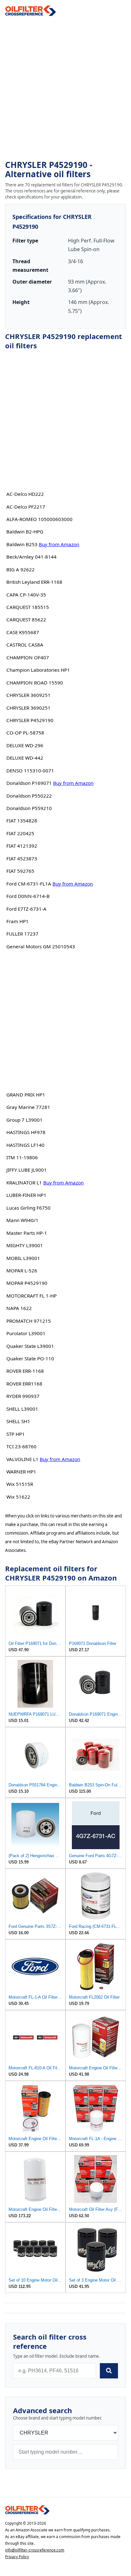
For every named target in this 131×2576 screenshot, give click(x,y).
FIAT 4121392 (22, 846)
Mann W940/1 (22, 1220)
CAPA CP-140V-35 (26, 595)
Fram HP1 (17, 921)
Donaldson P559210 (29, 808)
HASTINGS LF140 (25, 1145)
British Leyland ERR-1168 (34, 582)
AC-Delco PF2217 (26, 507)
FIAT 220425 (20, 833)
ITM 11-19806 (22, 1157)
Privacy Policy (17, 2557)
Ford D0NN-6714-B (28, 896)
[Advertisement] (65, 88)
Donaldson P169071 (29, 783)
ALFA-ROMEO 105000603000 (39, 519)
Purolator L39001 (26, 1333)
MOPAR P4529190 (27, 1283)
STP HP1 (16, 1434)
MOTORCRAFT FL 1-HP (31, 1296)
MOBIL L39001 (23, 1258)
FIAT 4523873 (22, 858)
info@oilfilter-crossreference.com (35, 2550)
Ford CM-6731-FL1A (29, 884)
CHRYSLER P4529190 (30, 720)
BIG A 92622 (21, 569)
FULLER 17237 (22, 934)
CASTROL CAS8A (25, 645)
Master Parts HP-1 (27, 1233)
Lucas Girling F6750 (28, 1208)
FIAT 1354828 (22, 821)
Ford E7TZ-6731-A (26, 909)
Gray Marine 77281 (28, 1107)
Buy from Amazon (59, 544)
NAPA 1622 (19, 1308)
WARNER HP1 (21, 1472)
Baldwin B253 (22, 544)
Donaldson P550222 (29, 796)
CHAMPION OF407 (28, 657)
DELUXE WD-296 (25, 745)
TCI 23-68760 (21, 1446)
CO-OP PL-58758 (25, 733)
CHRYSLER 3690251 (28, 708)
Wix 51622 (18, 1497)
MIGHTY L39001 (25, 1245)
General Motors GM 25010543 (41, 946)
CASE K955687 (23, 632)
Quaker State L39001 (30, 1346)
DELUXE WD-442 (25, 758)
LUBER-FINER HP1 (26, 1195)
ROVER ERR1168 (24, 1384)
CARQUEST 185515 (28, 607)
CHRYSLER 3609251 (28, 695)
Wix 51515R (20, 1484)
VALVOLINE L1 (22, 1459)
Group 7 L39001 (24, 1120)
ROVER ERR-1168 (25, 1371)
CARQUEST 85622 (26, 619)
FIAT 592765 (20, 871)
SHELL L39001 (22, 1409)
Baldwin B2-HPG (25, 532)
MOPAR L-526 (22, 1270)
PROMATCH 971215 (29, 1321)
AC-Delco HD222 (25, 494)
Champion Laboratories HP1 (38, 670)
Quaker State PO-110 (30, 1358)
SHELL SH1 (18, 1421)
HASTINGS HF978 (26, 1132)
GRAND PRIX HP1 (26, 1095)
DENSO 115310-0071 (30, 771)
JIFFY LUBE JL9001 (27, 1170)
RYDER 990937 (23, 1396)
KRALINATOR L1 (24, 1183)
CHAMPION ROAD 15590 (35, 683)
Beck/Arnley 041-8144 (31, 557)
